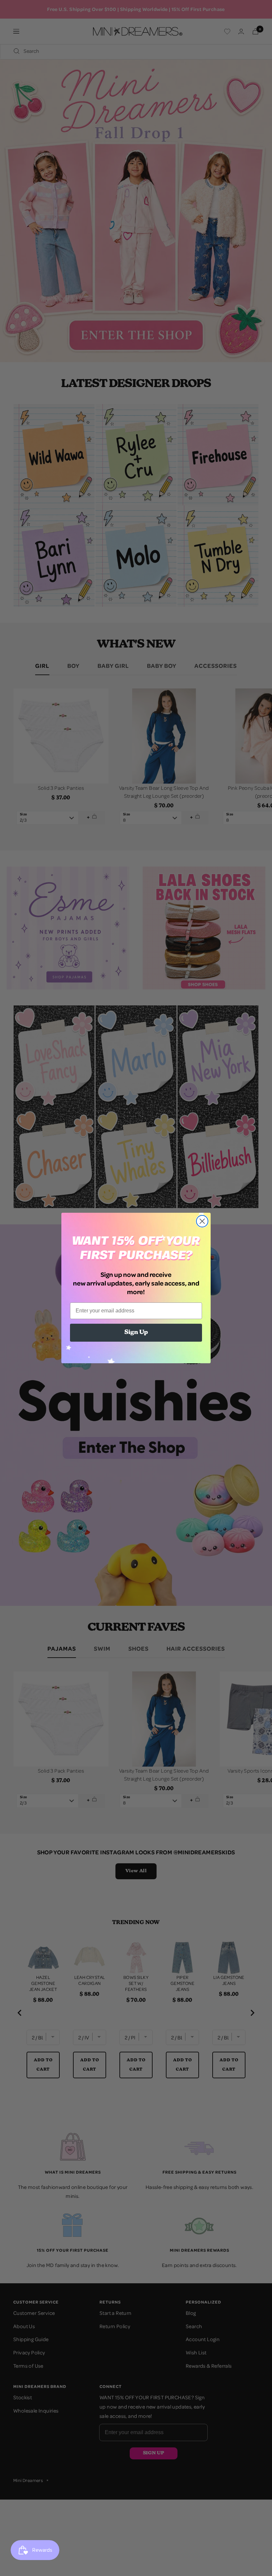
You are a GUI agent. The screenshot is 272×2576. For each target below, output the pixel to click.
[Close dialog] (202, 1221)
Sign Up (136, 1333)
